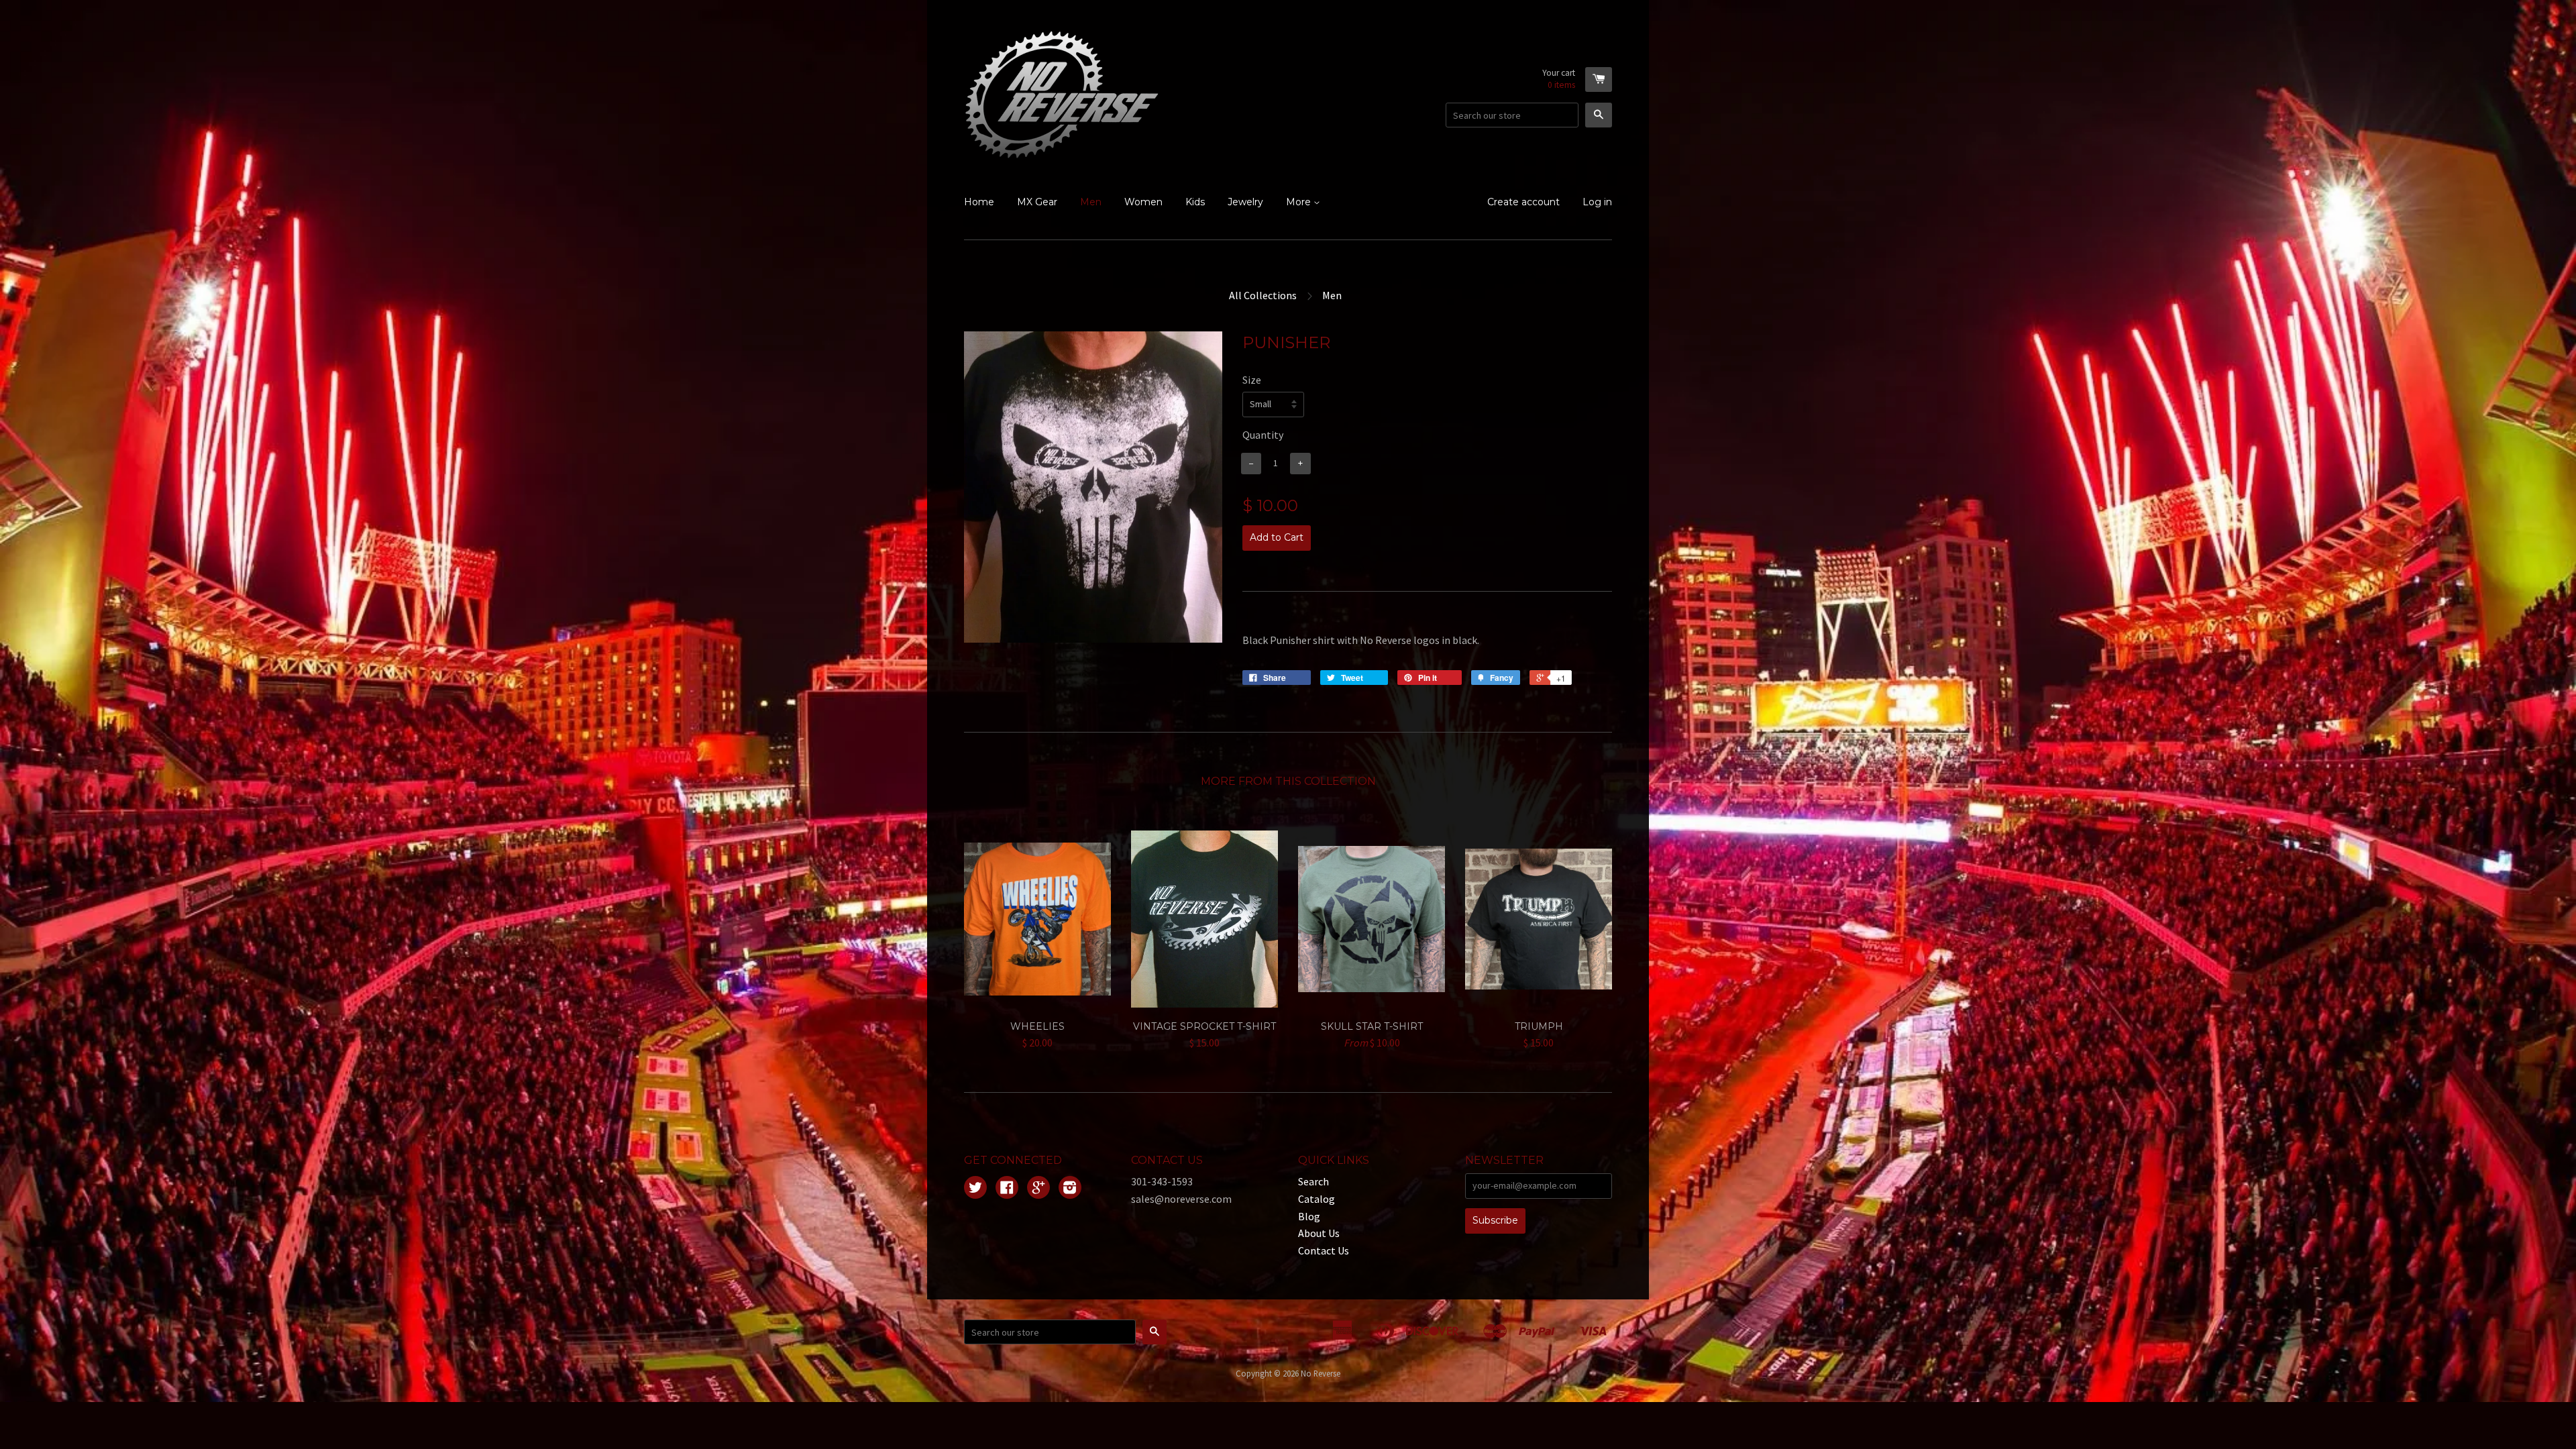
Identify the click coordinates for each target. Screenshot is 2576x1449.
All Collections (1263, 295)
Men (1091, 202)
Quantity (1263, 435)
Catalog (1317, 1199)
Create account (1523, 202)
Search (1313, 1181)
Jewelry (1245, 202)
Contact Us (1324, 1250)
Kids (1195, 202)
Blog (1309, 1216)
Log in (1597, 202)
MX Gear (1037, 202)
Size (1252, 380)
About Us (1319, 1233)
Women (1143, 202)
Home (979, 202)
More (1300, 202)
